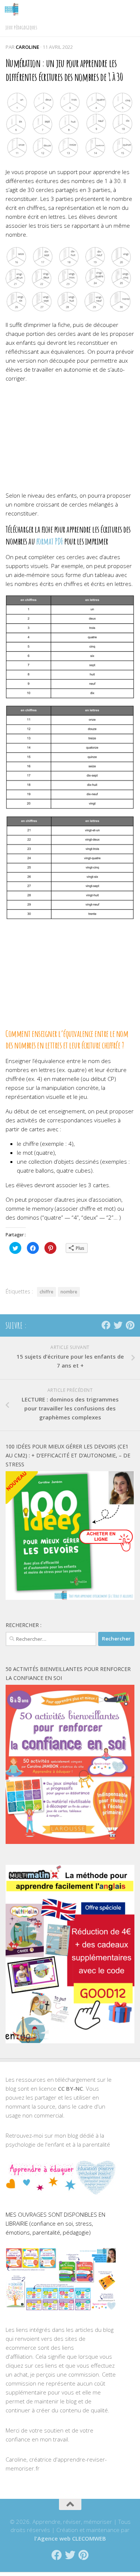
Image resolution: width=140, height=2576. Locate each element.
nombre (69, 1292)
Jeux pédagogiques (21, 27)
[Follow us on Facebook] (106, 1325)
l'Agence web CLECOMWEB (70, 2538)
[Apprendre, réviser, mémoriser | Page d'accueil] (14, 9)
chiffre (46, 1292)
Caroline (27, 47)
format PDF (50, 541)
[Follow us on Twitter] (118, 1325)
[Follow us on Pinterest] (130, 1325)
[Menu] (131, 9)
